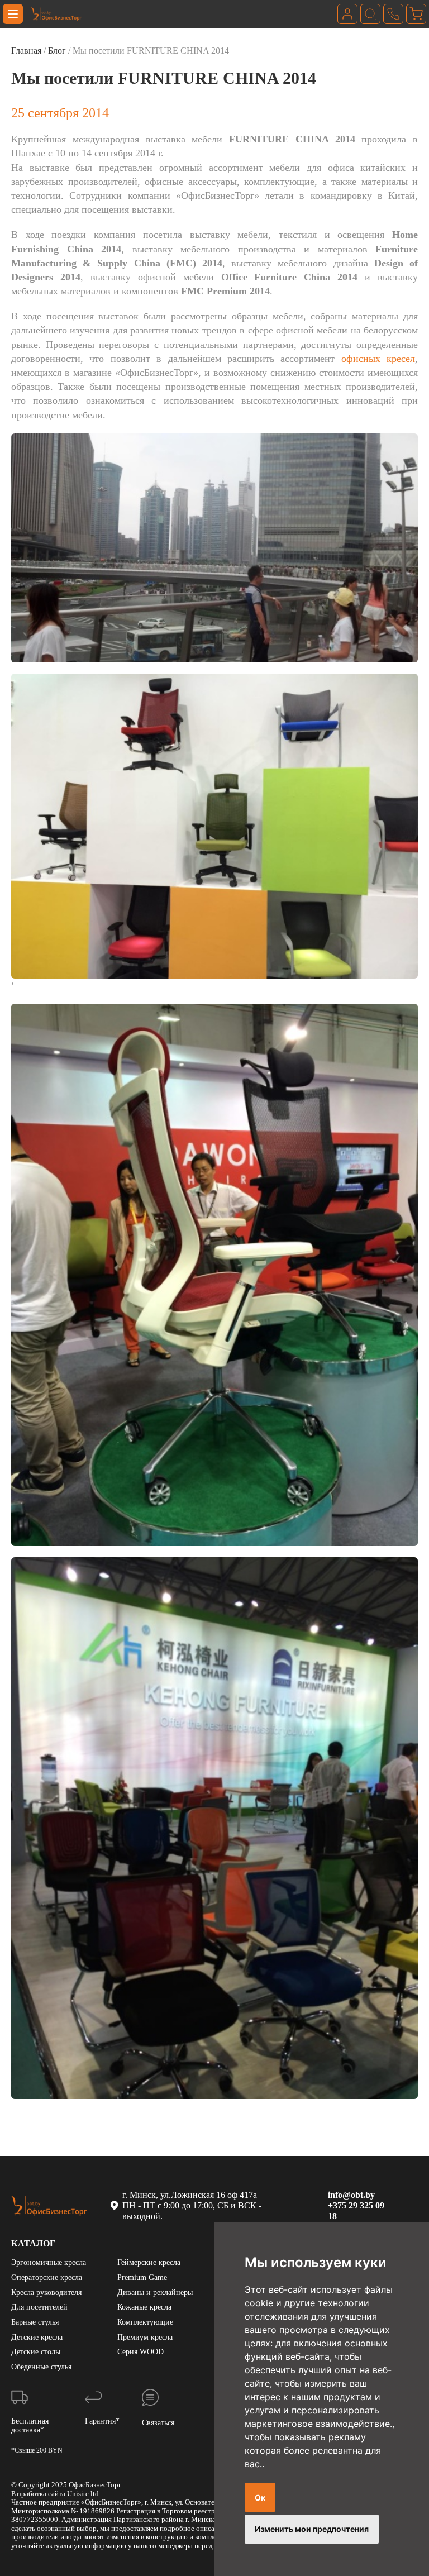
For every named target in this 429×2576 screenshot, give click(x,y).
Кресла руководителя (46, 2293)
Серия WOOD (140, 2352)
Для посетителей (39, 2307)
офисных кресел (378, 359)
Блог (57, 51)
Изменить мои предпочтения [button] (312, 2529)
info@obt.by (351, 2195)
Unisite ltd (83, 2494)
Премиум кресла (145, 2337)
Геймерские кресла (149, 2262)
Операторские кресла (47, 2277)
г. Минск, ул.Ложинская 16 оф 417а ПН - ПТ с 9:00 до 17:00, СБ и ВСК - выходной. (193, 2205)
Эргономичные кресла (49, 2262)
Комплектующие (145, 2322)
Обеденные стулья (41, 2367)
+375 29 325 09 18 (356, 2211)
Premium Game (142, 2277)
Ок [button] (260, 2498)
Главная (26, 51)
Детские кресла (37, 2337)
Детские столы (36, 2352)
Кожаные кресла (144, 2307)
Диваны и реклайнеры (155, 2293)
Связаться (158, 2423)
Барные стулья (35, 2322)
